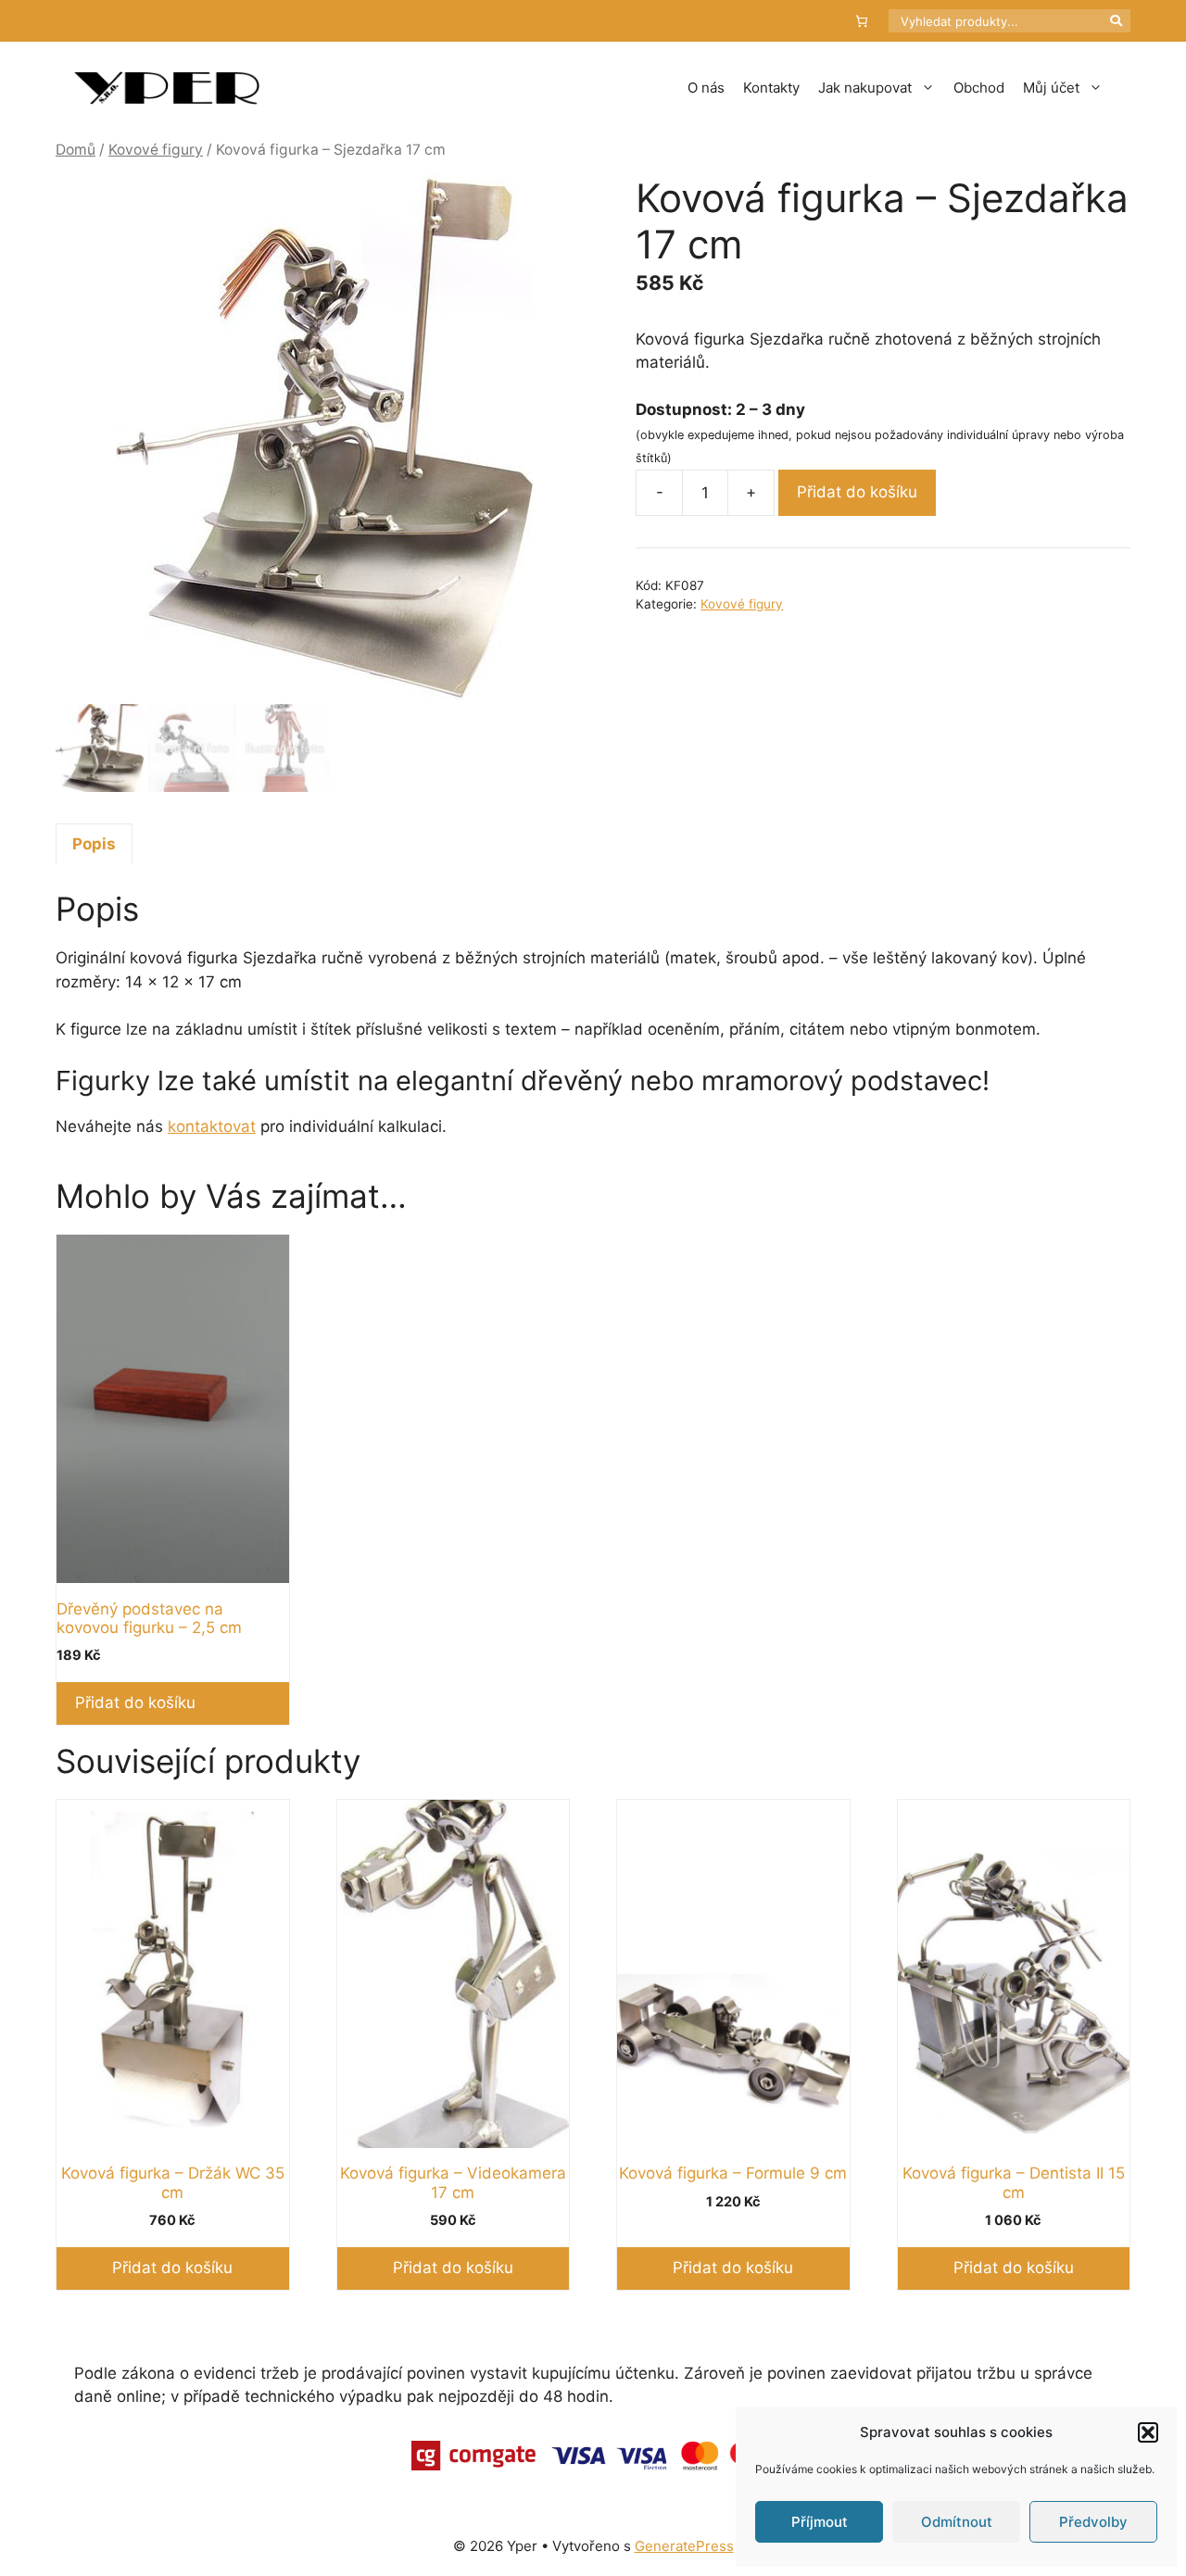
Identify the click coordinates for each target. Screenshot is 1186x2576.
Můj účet (1051, 88)
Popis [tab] (94, 844)
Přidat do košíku (857, 492)
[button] (1148, 2432)
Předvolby (1093, 2522)
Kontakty (771, 88)
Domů (76, 150)
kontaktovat (212, 1126)
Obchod (979, 88)
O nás (706, 88)
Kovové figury (156, 150)
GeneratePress (684, 2546)
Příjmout (820, 2522)
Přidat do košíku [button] (135, 1703)
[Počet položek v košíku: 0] (862, 21)
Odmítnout (957, 2522)
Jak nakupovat (865, 88)
